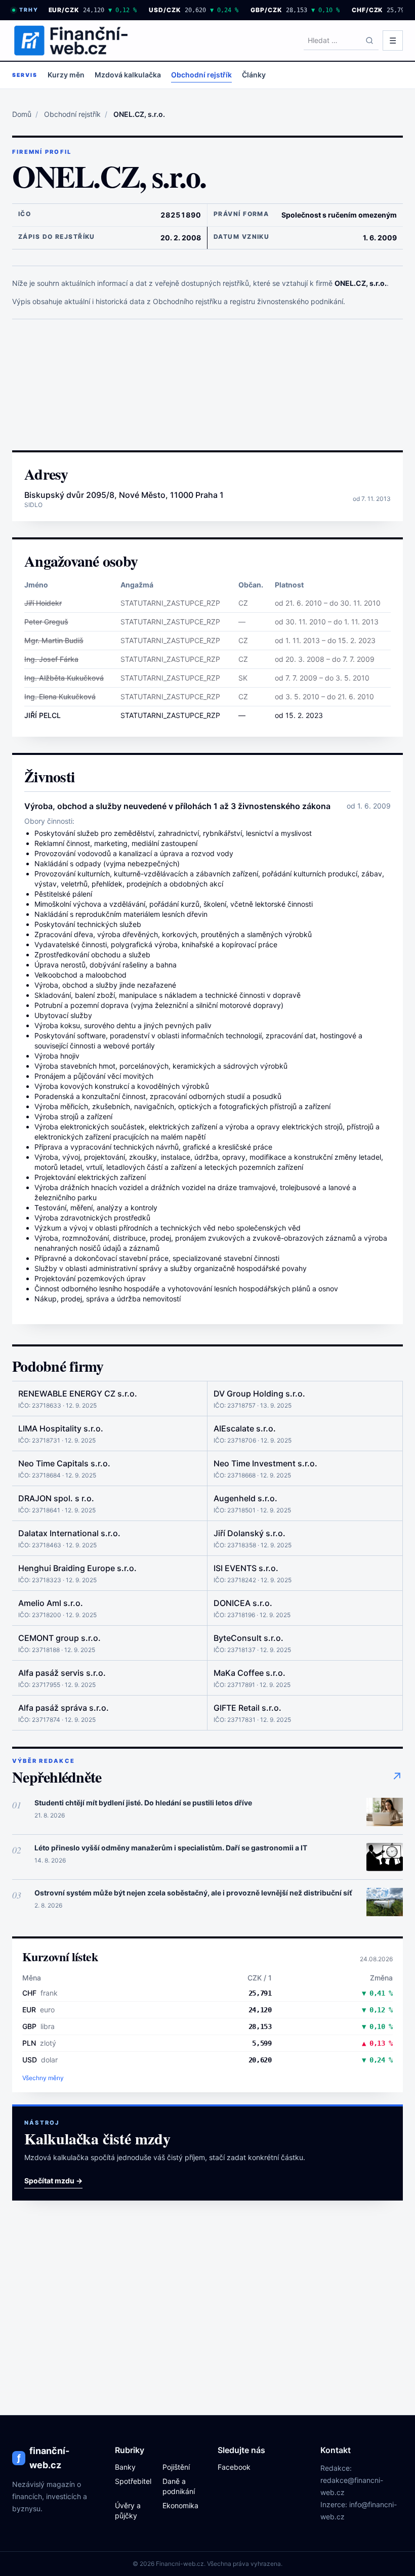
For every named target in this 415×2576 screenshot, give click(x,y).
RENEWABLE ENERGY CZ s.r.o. (78, 1393)
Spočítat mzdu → (53, 2181)
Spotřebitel (133, 2481)
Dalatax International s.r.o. (69, 1533)
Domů (22, 114)
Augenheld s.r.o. (245, 1498)
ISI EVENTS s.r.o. (246, 1568)
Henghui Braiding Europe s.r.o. (77, 1568)
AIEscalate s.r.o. (245, 1428)
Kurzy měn (66, 75)
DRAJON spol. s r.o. (56, 1498)
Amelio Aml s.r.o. (51, 1603)
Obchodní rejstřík (201, 75)
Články (254, 75)
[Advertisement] (207, 385)
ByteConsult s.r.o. (248, 1638)
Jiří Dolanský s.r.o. (250, 1533)
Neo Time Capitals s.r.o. (64, 1463)
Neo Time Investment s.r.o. (265, 1463)
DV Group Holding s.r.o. (259, 1393)
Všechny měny (43, 2078)
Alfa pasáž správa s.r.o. (64, 1708)
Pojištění (176, 2467)
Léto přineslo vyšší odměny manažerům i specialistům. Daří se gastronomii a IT (171, 1848)
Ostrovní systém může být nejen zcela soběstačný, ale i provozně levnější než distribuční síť (193, 1893)
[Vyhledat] (369, 40)
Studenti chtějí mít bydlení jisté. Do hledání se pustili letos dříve (143, 1803)
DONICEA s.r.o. (243, 1603)
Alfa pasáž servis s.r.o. (62, 1673)
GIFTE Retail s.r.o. (247, 1708)
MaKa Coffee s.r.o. (250, 1673)
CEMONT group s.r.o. (59, 1638)
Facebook (234, 2467)
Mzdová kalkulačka (128, 75)
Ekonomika (180, 2505)
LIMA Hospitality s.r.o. (61, 1428)
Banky (125, 2467)
